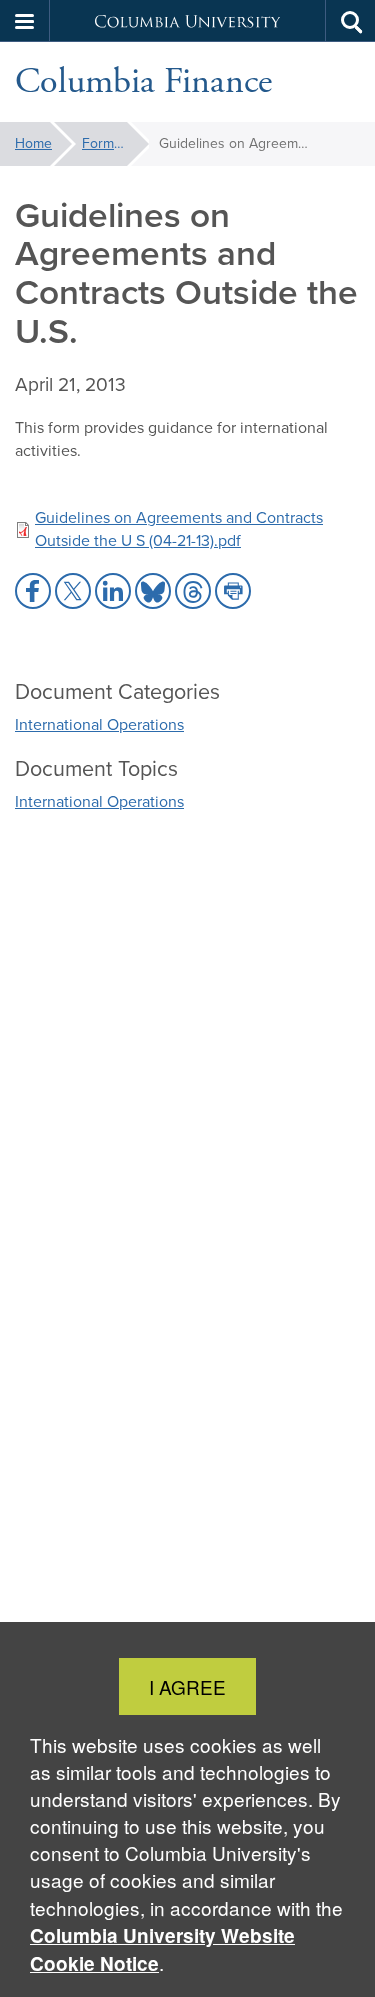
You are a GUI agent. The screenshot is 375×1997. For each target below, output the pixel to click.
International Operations (99, 724)
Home (33, 143)
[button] (25, 21)
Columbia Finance (143, 82)
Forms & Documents (115, 143)
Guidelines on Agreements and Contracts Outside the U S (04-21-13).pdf (179, 529)
